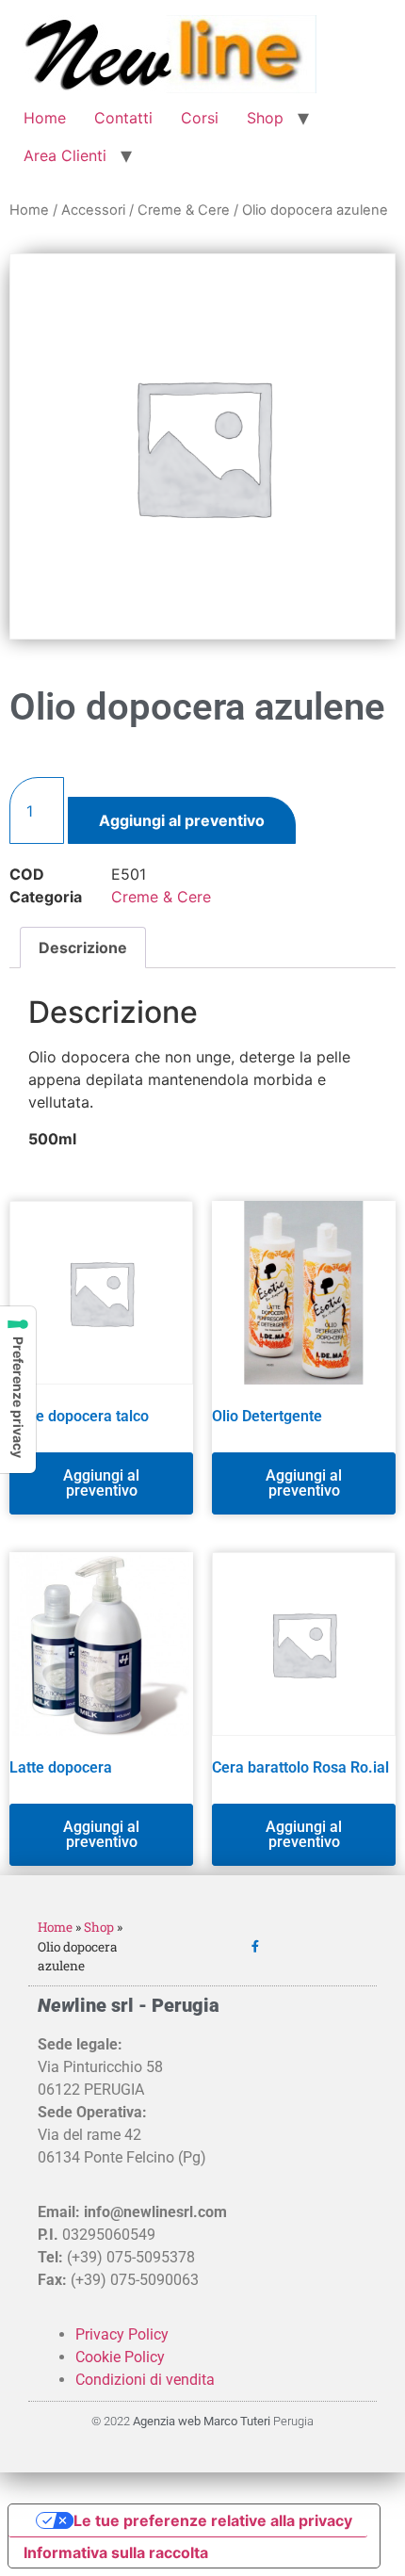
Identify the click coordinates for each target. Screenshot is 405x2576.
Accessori (93, 210)
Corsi (200, 118)
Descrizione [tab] (83, 948)
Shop (265, 118)
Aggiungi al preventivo (182, 820)
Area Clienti (65, 155)
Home (45, 118)
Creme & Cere (184, 210)
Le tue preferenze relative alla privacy (213, 2520)
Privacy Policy (122, 2334)
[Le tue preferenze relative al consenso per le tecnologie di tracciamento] (18, 1390)
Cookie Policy (120, 2357)
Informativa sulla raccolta (116, 2552)
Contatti (123, 118)
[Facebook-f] (255, 1946)
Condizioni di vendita (145, 2380)
